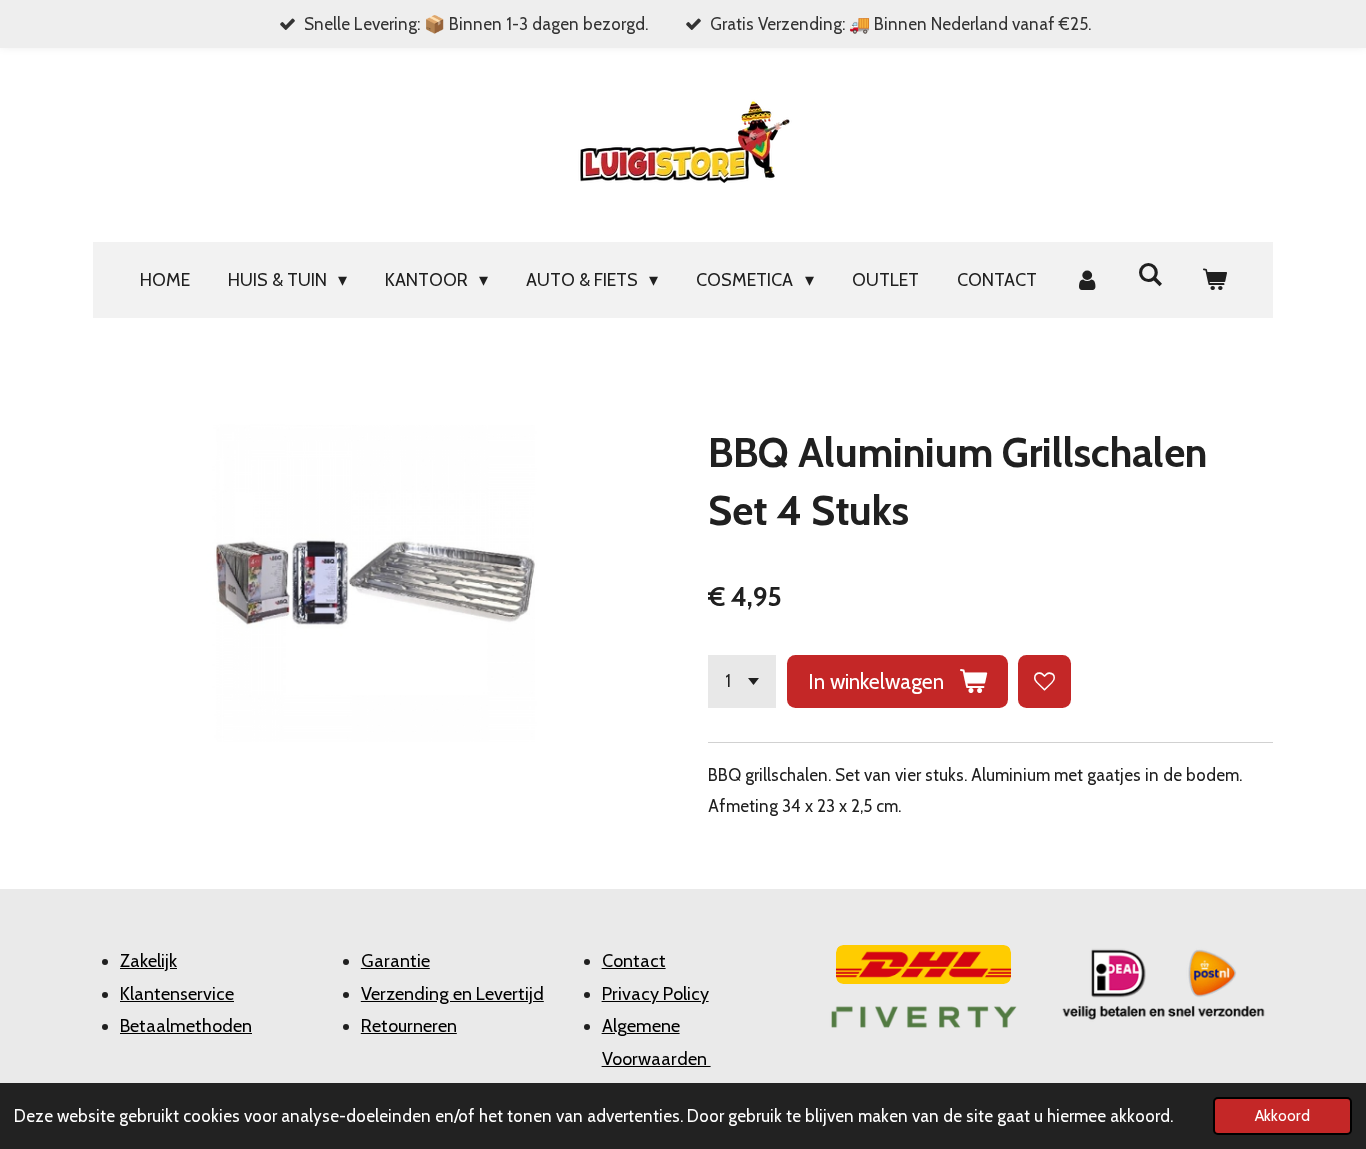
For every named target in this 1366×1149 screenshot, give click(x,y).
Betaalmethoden (186, 1026)
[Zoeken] (1150, 275)
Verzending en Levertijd (452, 994)
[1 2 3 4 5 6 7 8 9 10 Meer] (742, 681)
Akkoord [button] (1282, 1115)
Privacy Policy (655, 994)
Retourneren (409, 1026)
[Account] (1087, 280)
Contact (634, 961)
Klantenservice (177, 994)
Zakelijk (148, 961)
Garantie (395, 961)
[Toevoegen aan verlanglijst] (1044, 681)
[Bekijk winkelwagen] (1213, 280)
